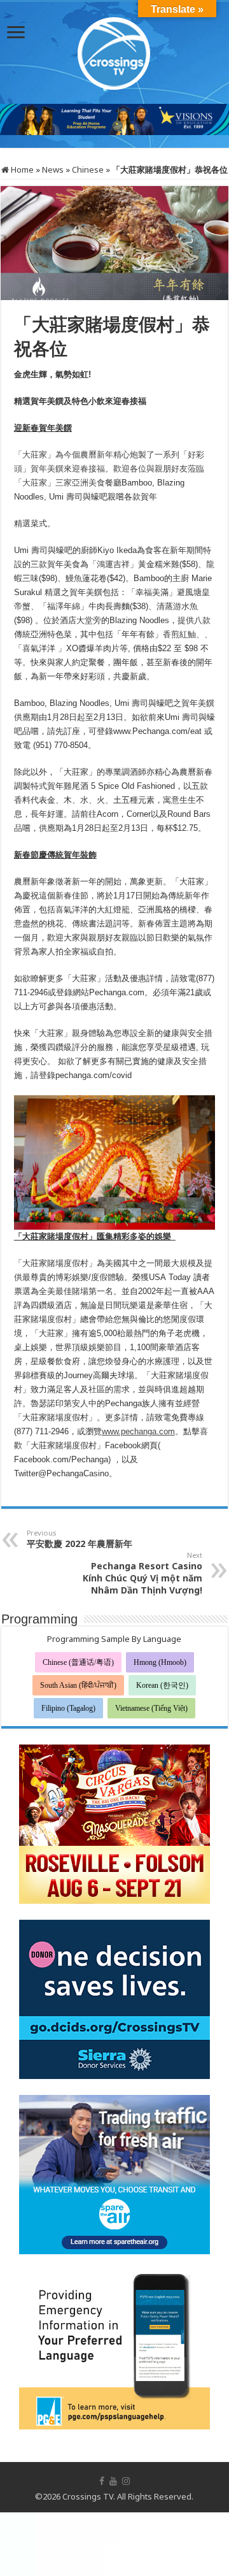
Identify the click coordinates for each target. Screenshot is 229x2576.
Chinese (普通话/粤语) (78, 1662)
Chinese (88, 169)
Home (21, 169)
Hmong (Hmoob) (160, 1662)
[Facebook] (102, 2481)
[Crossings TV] (114, 50)
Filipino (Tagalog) (68, 1708)
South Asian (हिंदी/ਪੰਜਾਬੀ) (78, 1685)
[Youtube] (113, 2481)
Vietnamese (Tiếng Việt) (151, 1708)
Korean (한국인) (162, 1685)
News (53, 169)
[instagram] (126, 2481)
